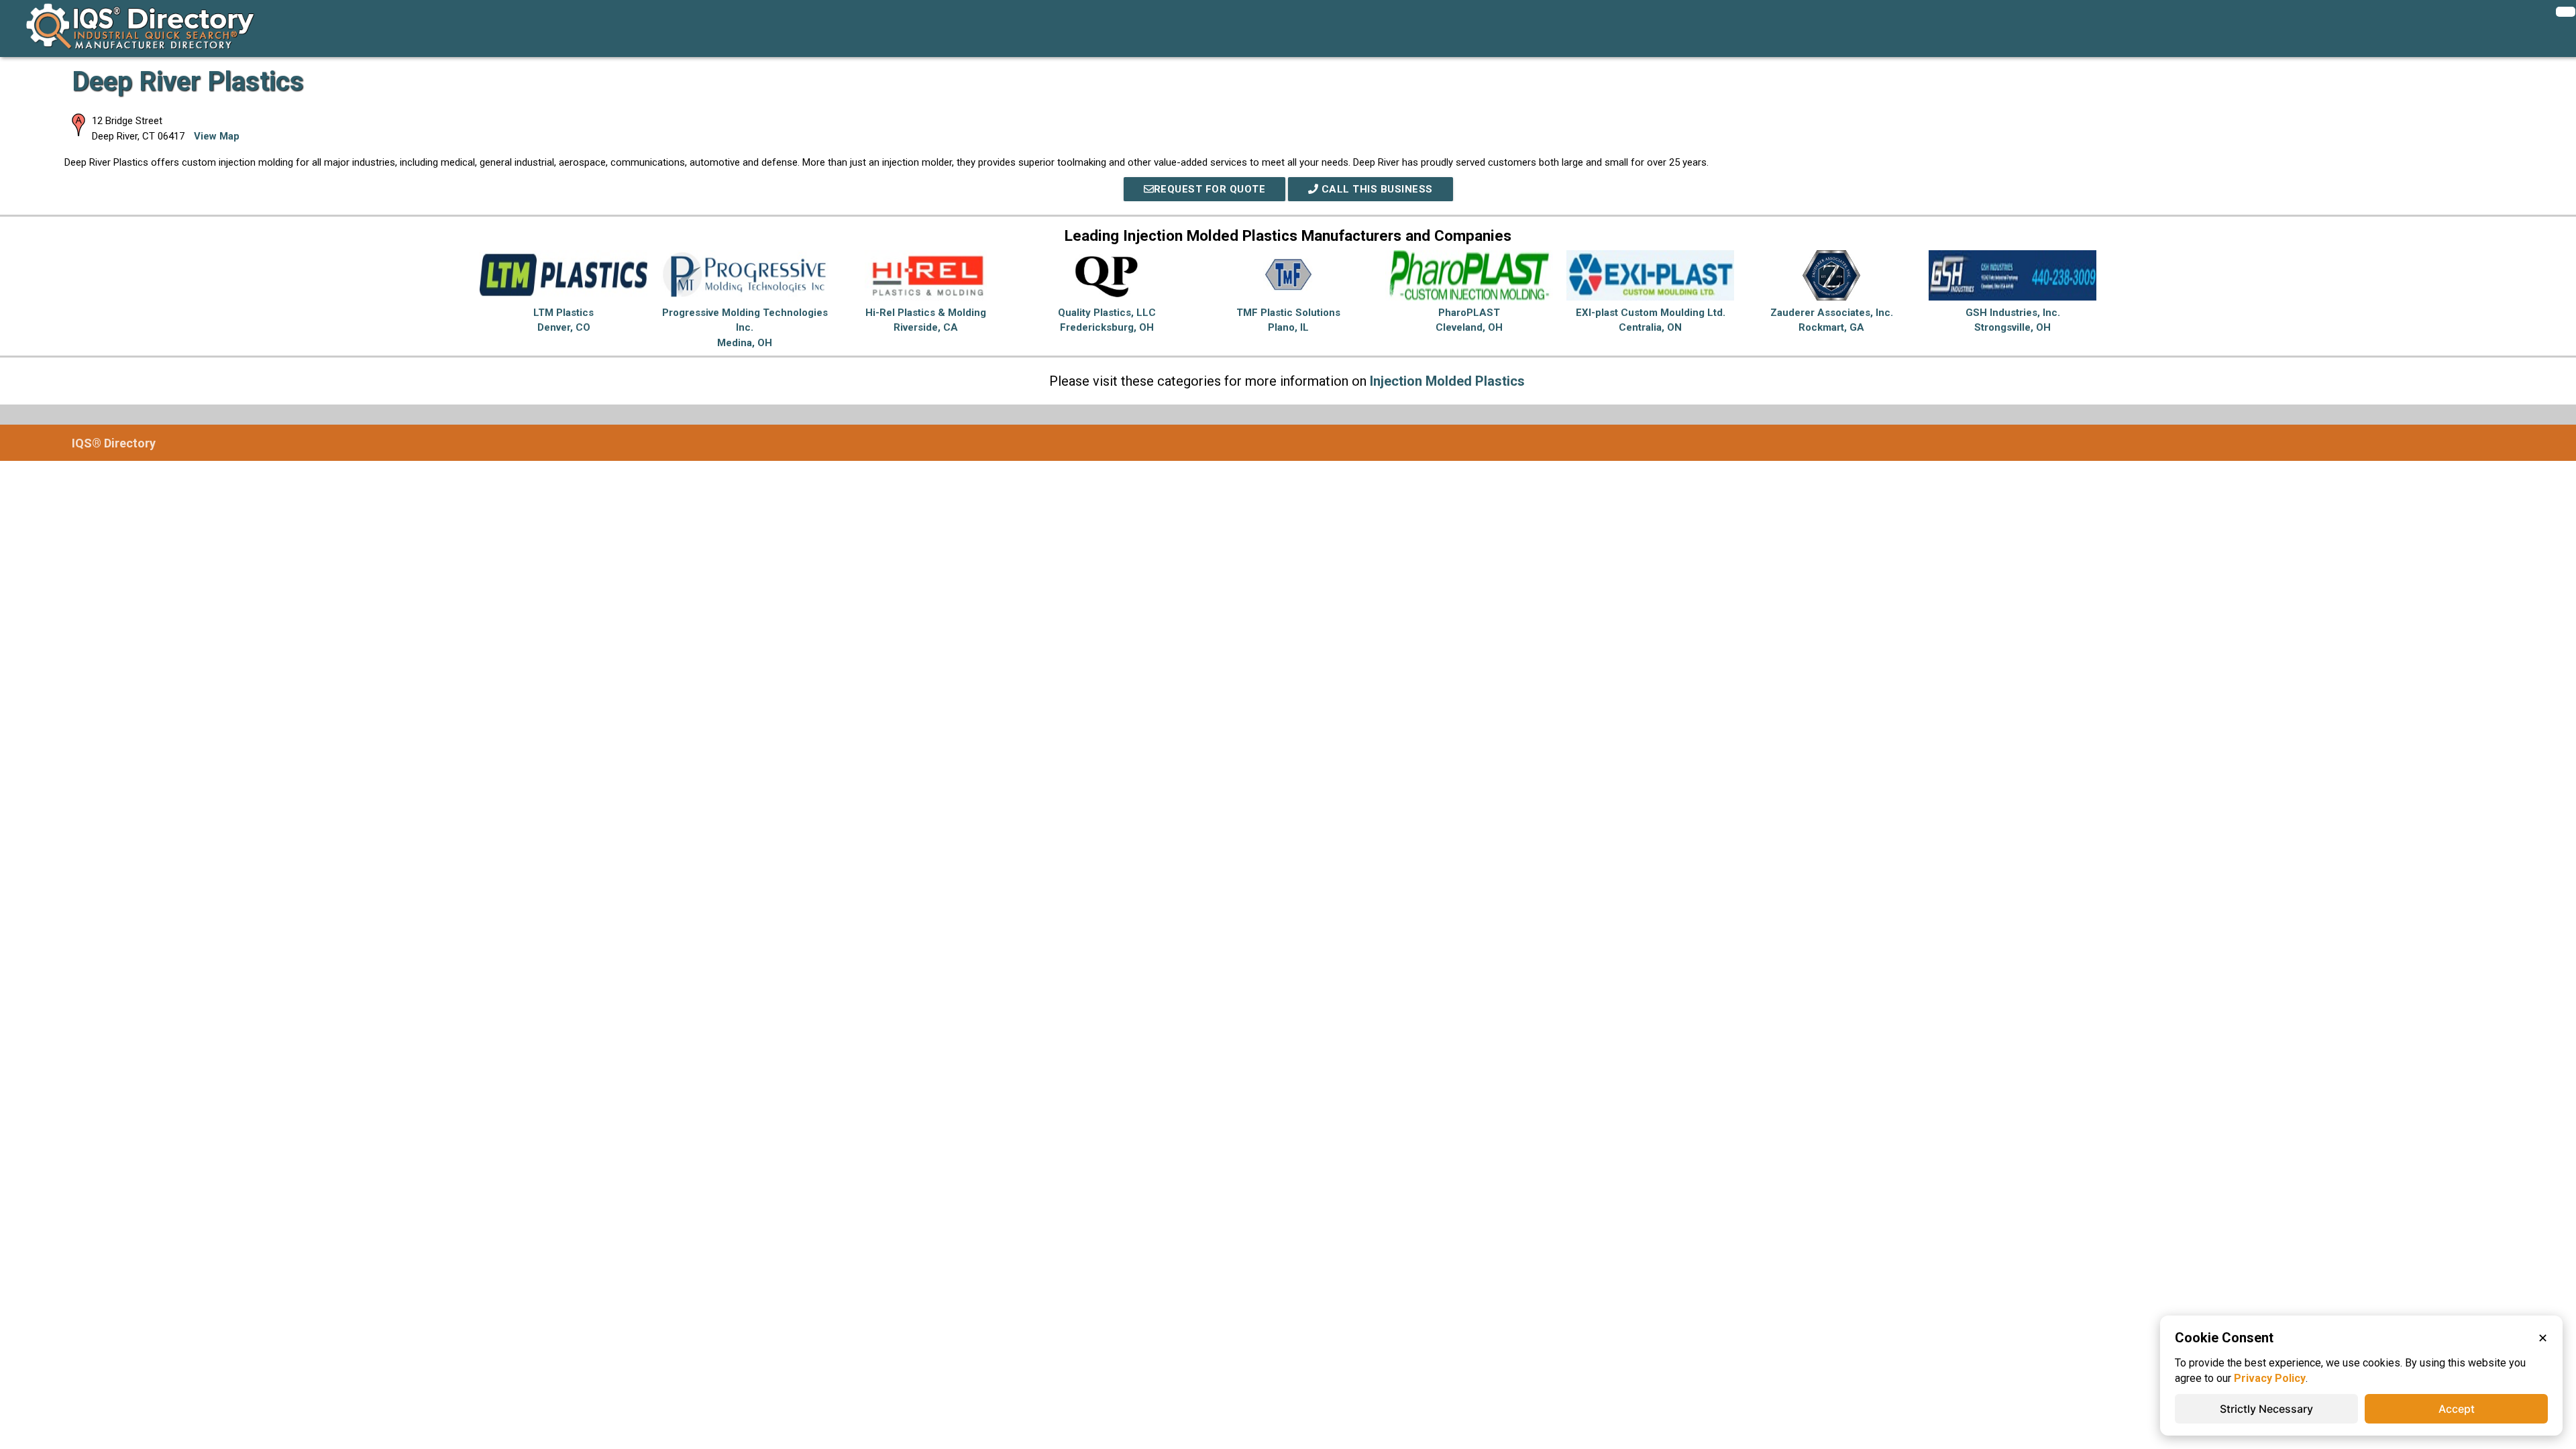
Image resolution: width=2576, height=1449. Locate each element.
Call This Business (1376, 189)
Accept (2457, 1409)
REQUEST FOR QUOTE (1210, 189)
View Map (217, 136)
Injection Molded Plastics (1447, 381)
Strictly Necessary (2266, 1409)
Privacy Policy (2270, 1378)
